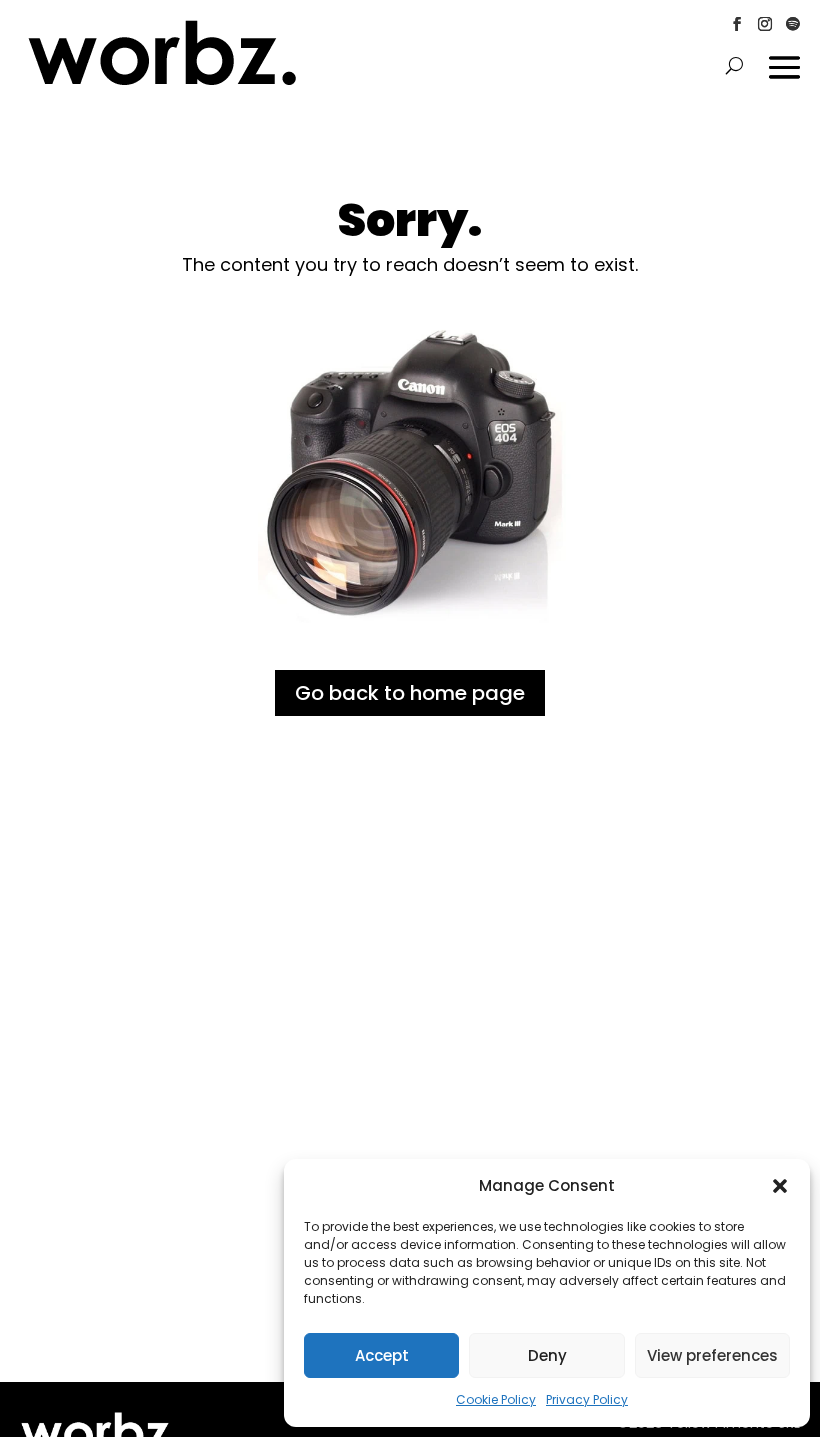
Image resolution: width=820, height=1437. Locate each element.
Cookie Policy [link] (496, 1399)
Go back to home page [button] (410, 693)
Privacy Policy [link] (587, 1399)
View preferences (712, 1355)
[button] (780, 1186)
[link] (162, 82)
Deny (547, 1355)
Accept (382, 1355)
